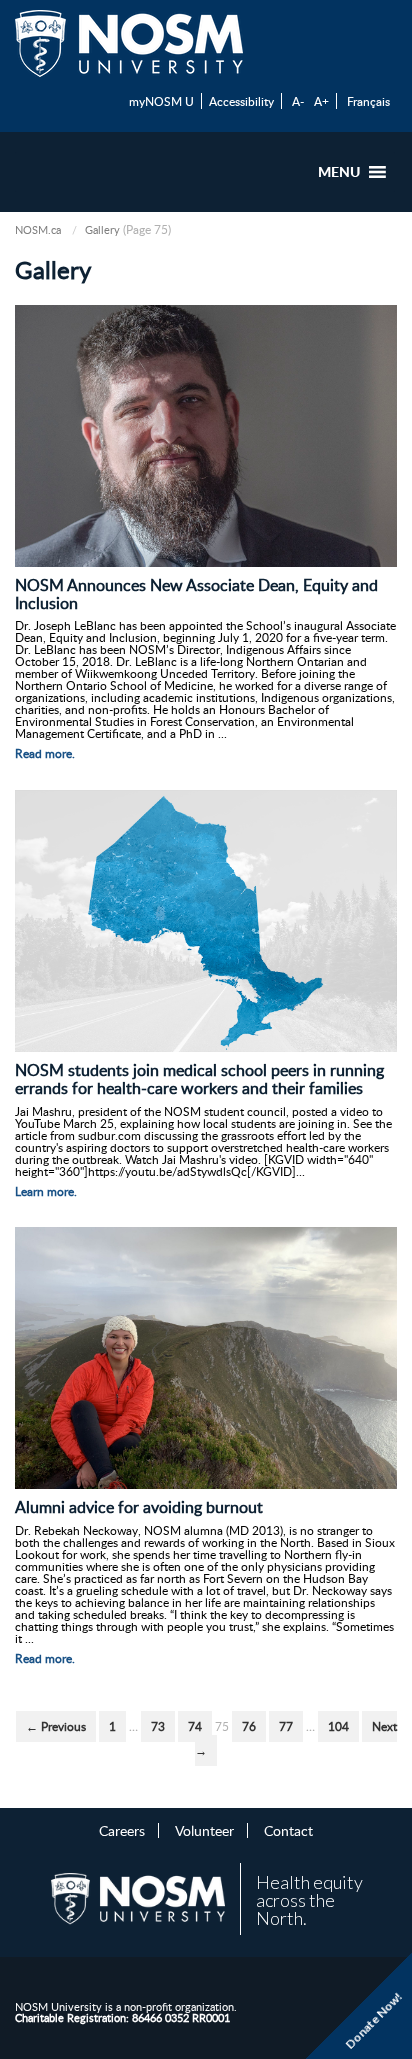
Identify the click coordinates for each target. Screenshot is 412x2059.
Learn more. (46, 1191)
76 (249, 1726)
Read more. (45, 753)
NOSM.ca (38, 229)
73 (158, 1726)
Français (368, 101)
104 (338, 1726)
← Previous (56, 1726)
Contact (288, 1830)
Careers (122, 1830)
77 (286, 1726)
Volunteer (204, 1830)
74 (195, 1726)
